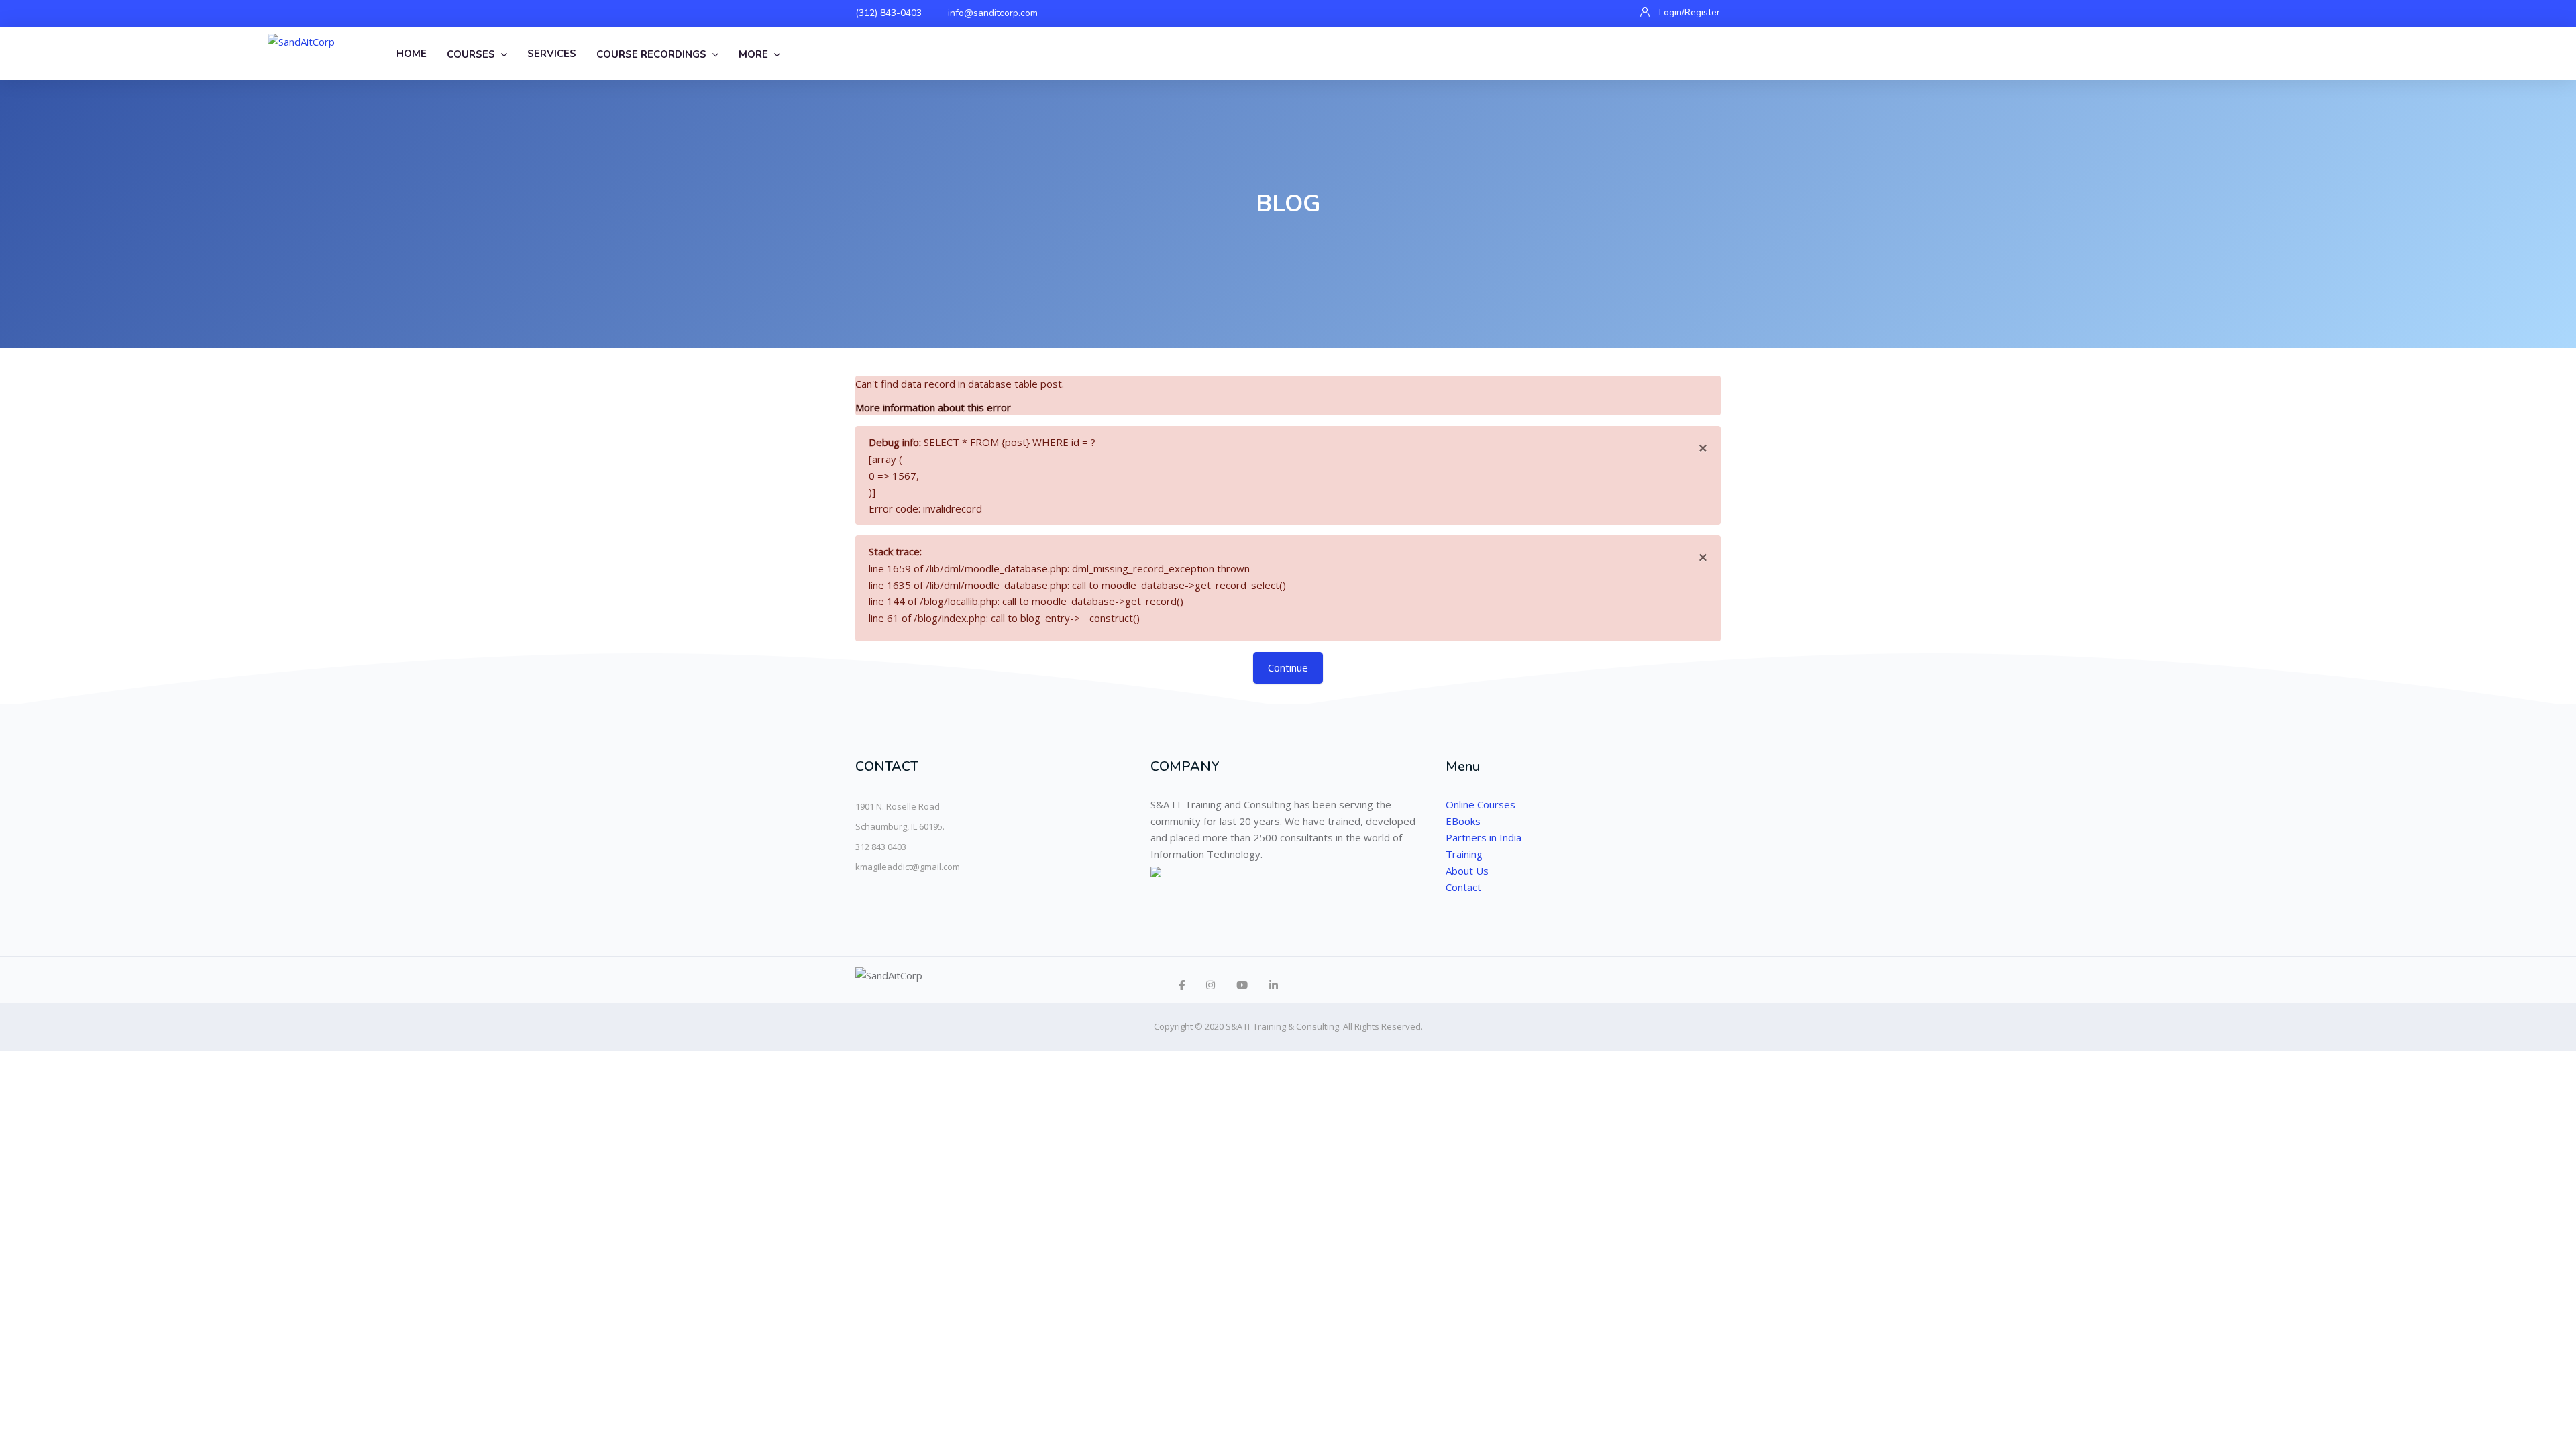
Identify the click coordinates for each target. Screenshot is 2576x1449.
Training (1464, 854)
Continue (1288, 667)
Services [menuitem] (552, 54)
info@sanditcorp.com (993, 13)
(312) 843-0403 (889, 13)
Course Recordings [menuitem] (651, 54)
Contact (1463, 887)
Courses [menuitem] (471, 54)
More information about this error (933, 407)
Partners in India (1484, 837)
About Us (1467, 871)
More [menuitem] (753, 54)
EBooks (1463, 821)
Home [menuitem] (412, 54)
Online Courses (1481, 804)
